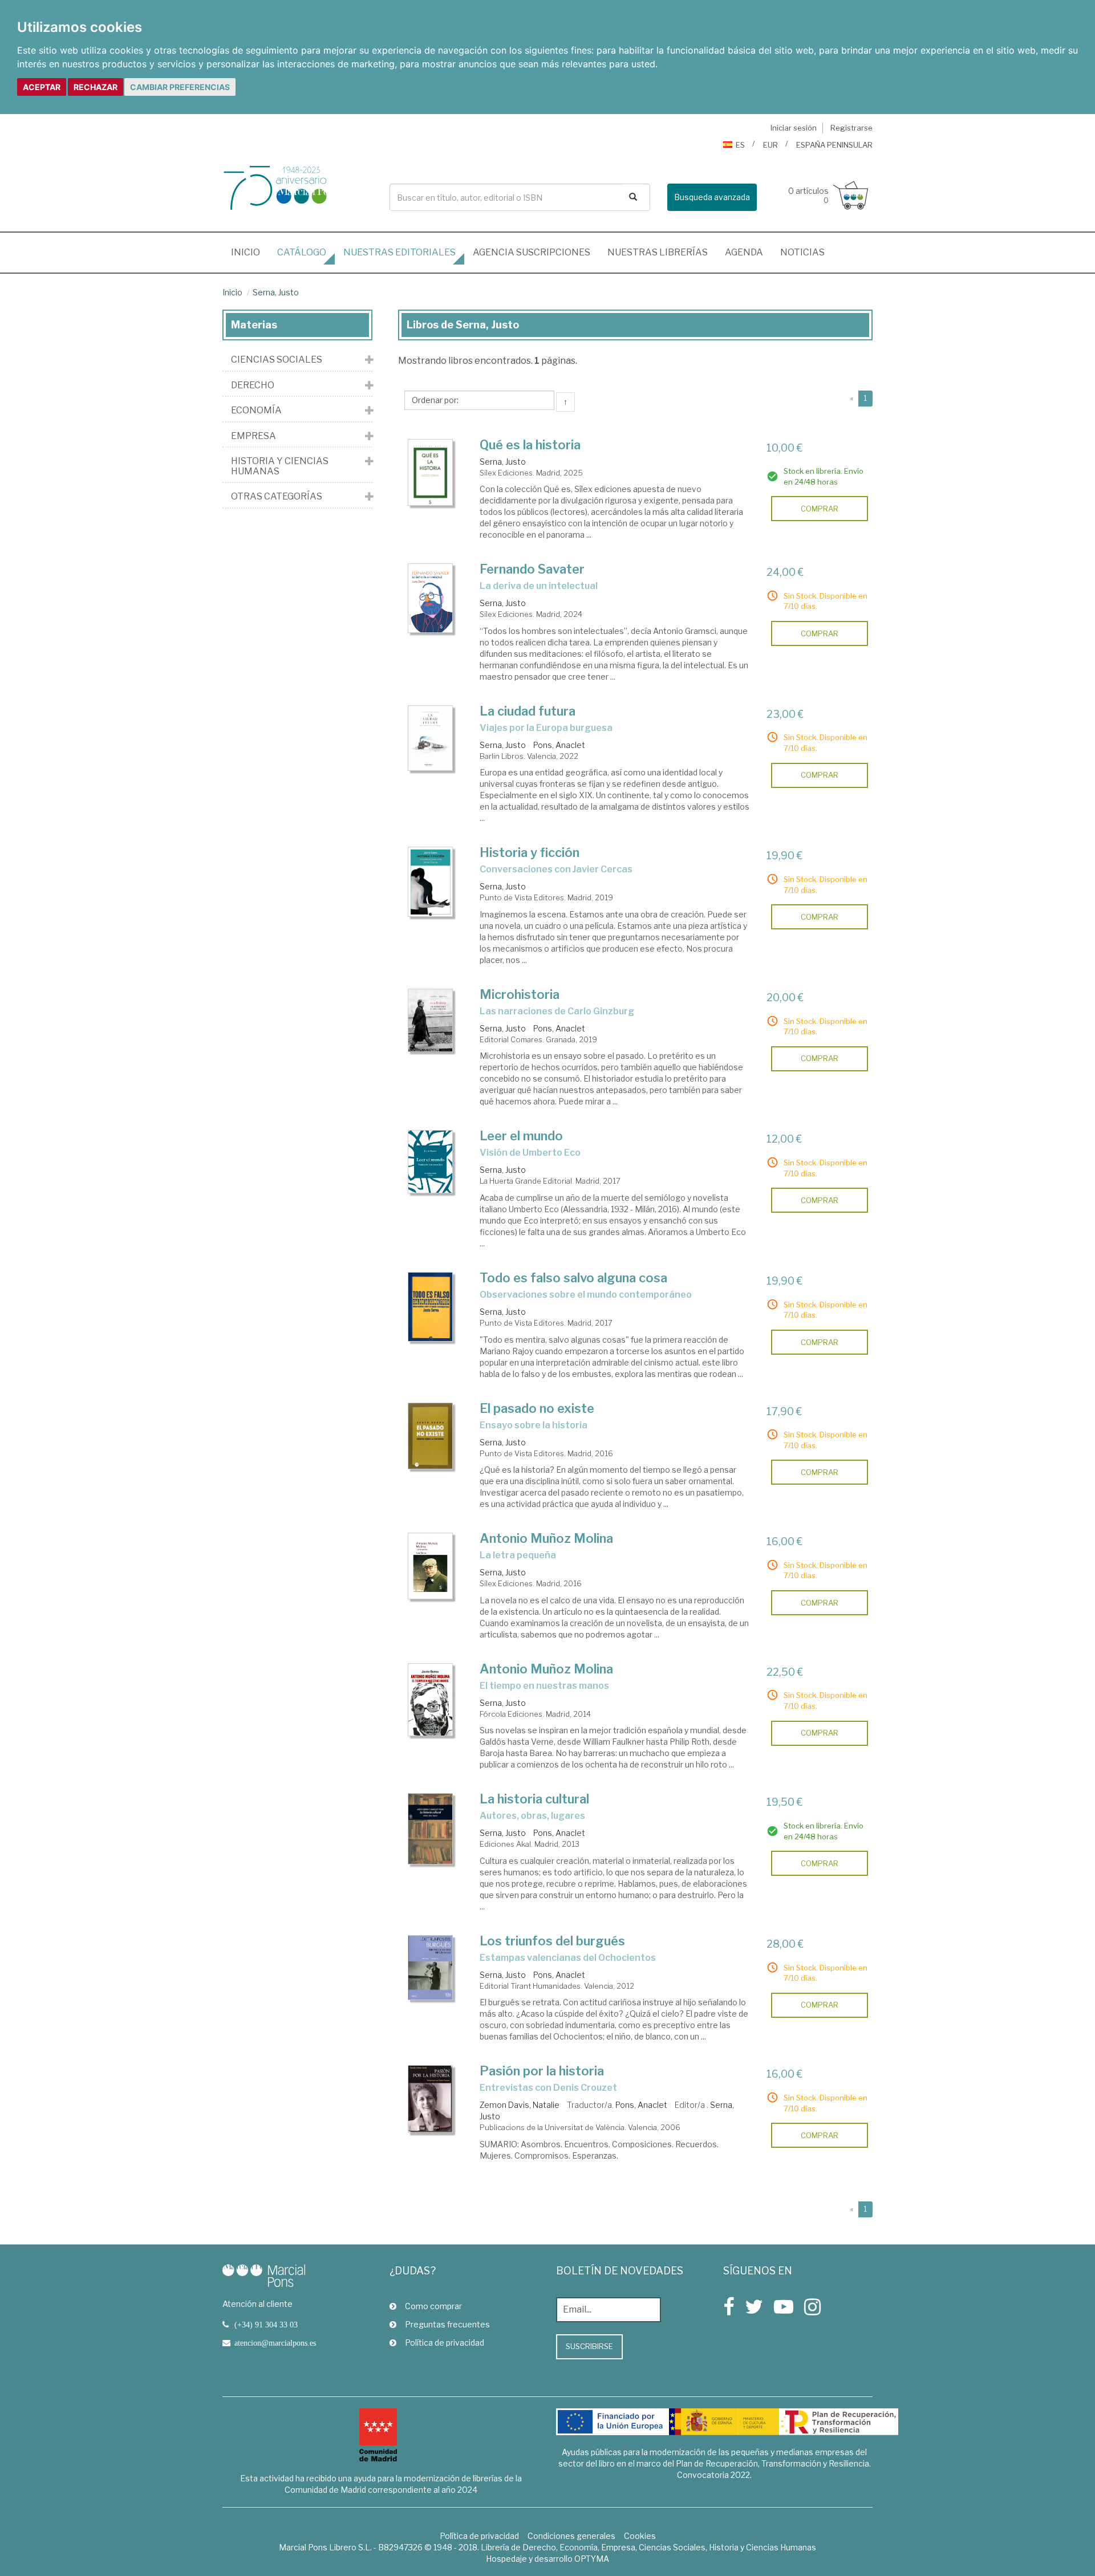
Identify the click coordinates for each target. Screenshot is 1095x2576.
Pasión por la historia (542, 2071)
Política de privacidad (445, 2343)
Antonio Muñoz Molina (546, 1538)
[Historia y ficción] (431, 882)
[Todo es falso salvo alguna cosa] (431, 1307)
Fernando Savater (532, 569)
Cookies (640, 2536)
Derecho (253, 385)
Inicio (250, 252)
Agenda (744, 252)
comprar (820, 509)
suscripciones (532, 252)
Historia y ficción (530, 852)
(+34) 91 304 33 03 (266, 2325)
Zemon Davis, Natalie (520, 2105)
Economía (256, 411)
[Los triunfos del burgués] (431, 1968)
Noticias (802, 252)
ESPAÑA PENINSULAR (834, 145)
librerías (658, 252)
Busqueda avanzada (712, 197)
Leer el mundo (521, 1136)
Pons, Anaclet (559, 745)
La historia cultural (534, 1799)
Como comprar (433, 2306)
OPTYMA (592, 2559)
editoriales (400, 252)
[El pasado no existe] (431, 1436)
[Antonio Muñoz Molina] (431, 1566)
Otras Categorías (277, 497)
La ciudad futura (528, 711)
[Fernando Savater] (431, 598)
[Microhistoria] (431, 1021)
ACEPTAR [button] (42, 87)
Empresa (254, 436)
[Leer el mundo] (431, 1161)
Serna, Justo (276, 292)
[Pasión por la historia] (431, 2099)
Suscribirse (589, 2346)
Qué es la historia (530, 445)
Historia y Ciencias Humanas (280, 466)
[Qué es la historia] (431, 473)
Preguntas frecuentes (447, 2324)
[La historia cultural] (431, 1829)
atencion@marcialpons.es (275, 2343)
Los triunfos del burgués (552, 1941)
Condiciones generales (571, 2536)
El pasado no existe (537, 1408)
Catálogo (302, 252)
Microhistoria (520, 994)
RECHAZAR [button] (96, 87)
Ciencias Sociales (277, 360)
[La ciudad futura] (431, 738)
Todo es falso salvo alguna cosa (573, 1278)
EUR (770, 145)
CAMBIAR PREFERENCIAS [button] (180, 87)
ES (740, 145)
